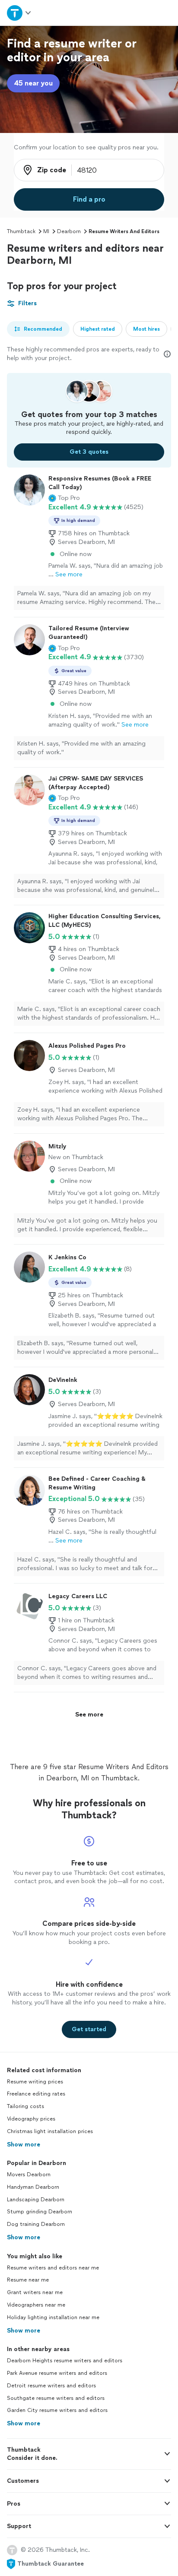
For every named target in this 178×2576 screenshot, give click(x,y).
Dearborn (69, 231)
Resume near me (28, 2280)
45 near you (33, 83)
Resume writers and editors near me (53, 2268)
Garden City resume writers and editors (57, 2410)
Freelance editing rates (36, 2094)
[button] (64, 498)
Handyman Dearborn (33, 2187)
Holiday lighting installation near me (53, 2317)
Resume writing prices (35, 2082)
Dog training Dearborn (36, 2224)
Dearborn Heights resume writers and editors (65, 2361)
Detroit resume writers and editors (51, 2386)
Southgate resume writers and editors (56, 2398)
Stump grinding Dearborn (40, 2212)
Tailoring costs (25, 2106)
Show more (24, 2145)
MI (46, 231)
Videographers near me (36, 2305)
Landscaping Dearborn (36, 2200)
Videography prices (31, 2119)
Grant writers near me (35, 2292)
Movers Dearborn (29, 2175)
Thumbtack (21, 231)
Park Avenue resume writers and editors (57, 2373)
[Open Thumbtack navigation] (19, 13)
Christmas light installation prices (50, 2131)
